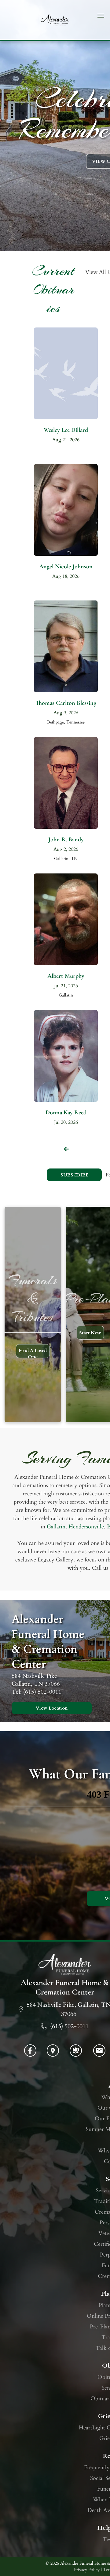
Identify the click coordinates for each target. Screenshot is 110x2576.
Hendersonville (86, 1527)
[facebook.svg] (30, 2054)
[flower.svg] (76, 2054)
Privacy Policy (87, 2570)
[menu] (101, 16)
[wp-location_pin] (53, 2054)
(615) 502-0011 (69, 2026)
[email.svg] (99, 2053)
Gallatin (56, 1527)
